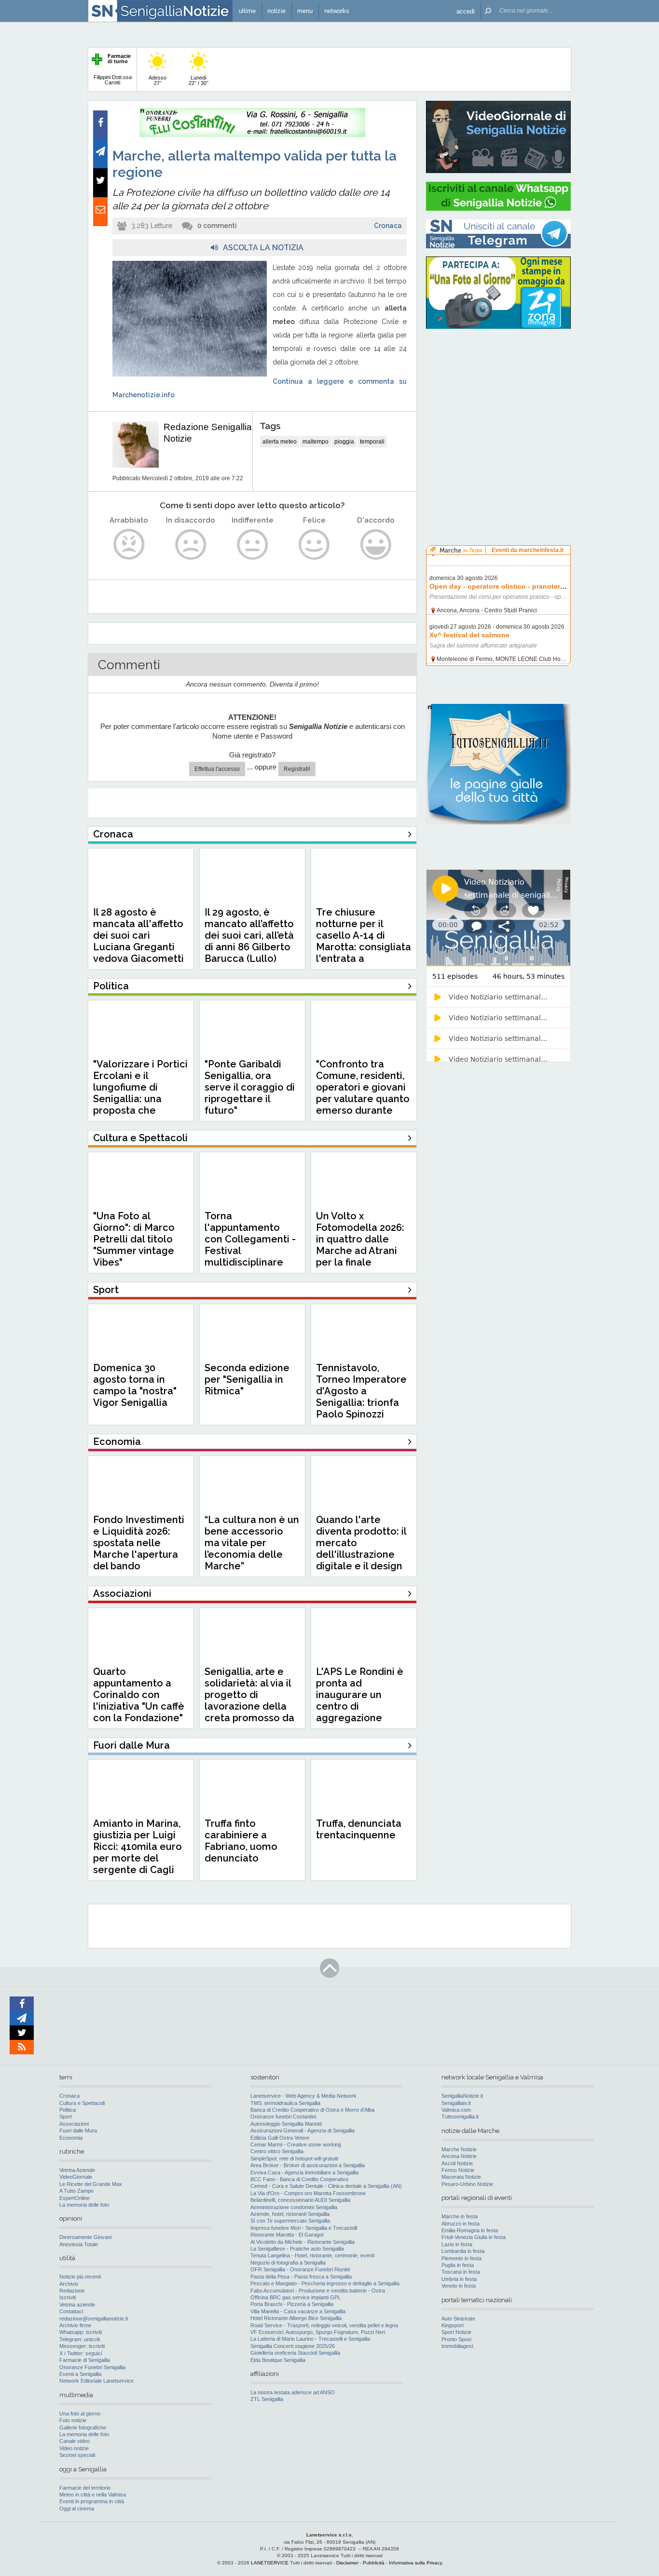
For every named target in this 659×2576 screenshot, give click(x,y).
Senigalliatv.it (456, 2103)
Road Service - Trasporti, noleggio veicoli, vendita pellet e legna (324, 2325)
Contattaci (71, 2311)
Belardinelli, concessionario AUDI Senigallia (300, 2200)
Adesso (158, 80)
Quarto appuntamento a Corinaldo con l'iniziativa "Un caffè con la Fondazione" (139, 1695)
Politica (68, 2110)
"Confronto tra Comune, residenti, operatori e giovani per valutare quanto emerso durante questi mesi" (363, 1093)
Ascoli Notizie (457, 2163)
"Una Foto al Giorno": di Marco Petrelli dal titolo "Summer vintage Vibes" (134, 1239)
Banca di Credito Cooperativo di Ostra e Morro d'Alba (312, 2110)
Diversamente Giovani (85, 2237)
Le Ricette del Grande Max (91, 2184)
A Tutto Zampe (76, 2191)
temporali (372, 442)
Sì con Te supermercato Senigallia (290, 2221)
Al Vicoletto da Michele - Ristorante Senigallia (302, 2242)
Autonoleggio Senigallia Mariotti (286, 2124)
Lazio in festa (457, 2244)
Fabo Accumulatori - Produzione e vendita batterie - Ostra (318, 2291)
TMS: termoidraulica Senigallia (285, 2103)
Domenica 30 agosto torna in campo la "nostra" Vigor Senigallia (135, 1385)
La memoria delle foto (84, 2205)
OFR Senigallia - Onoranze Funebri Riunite (300, 2269)
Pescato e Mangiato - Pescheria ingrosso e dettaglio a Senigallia (325, 2283)
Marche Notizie (459, 2149)
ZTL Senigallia (267, 2399)
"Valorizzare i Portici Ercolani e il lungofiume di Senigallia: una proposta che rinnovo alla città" (140, 1093)
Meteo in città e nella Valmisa (93, 2495)
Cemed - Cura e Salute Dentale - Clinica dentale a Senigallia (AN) (326, 2186)
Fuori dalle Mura (78, 2131)
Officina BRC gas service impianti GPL (295, 2297)
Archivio (69, 2284)
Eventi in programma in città (92, 2501)
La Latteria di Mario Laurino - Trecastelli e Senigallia (310, 2339)
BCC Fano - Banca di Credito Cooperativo (299, 2179)
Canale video (75, 2441)
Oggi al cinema (77, 2509)
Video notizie (74, 2448)
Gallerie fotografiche (83, 2428)
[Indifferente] (253, 545)
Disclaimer (347, 2563)
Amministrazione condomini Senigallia (294, 2207)
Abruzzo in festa (460, 2224)
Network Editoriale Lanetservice (96, 2381)
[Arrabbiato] (129, 545)
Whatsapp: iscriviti (81, 2332)
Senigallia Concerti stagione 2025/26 (293, 2346)
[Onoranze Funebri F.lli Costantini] (252, 135)
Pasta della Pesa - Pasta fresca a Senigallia (301, 2277)
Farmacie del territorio (85, 2488)
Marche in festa (460, 2216)
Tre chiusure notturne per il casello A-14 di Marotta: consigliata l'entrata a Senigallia (364, 941)
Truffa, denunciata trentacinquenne (359, 1829)
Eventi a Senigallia (80, 2374)
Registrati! (297, 769)
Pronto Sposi (456, 2339)
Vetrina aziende (77, 2305)
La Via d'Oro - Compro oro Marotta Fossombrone (308, 2193)
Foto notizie (73, 2420)
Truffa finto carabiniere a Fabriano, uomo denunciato (241, 1841)
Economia (71, 2138)
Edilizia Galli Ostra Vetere (280, 2138)
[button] (466, 11)
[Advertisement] (498, 398)
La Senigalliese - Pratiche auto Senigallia (297, 2249)
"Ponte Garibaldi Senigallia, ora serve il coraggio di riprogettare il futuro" (250, 1087)
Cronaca (388, 226)
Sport (66, 2117)
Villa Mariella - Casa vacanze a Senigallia (298, 2311)
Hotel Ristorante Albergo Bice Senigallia (296, 2318)
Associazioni (74, 2124)
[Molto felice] (376, 545)
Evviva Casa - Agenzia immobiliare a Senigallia (304, 2172)
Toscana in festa (461, 2272)
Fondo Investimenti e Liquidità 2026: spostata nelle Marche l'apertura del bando (139, 1543)
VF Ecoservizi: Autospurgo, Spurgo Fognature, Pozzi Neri (318, 2332)
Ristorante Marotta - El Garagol (287, 2235)
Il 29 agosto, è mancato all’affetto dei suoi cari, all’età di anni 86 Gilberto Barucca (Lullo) (249, 935)
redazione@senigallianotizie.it (94, 2319)
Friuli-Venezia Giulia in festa (474, 2237)
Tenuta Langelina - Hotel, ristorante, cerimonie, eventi (312, 2255)
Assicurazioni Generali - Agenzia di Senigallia (302, 2131)
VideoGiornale (76, 2177)
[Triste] (191, 545)
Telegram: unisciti (80, 2339)
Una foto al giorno (80, 2414)
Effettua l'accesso (217, 769)
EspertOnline (75, 2198)
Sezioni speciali (77, 2455)
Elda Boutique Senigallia (278, 2360)
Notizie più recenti (80, 2277)
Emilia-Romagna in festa (470, 2230)
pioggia (344, 442)
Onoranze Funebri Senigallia (92, 2367)
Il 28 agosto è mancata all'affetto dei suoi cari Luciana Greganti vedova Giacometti (138, 935)
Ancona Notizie (459, 2156)
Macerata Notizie (461, 2177)
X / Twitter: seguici (81, 2353)
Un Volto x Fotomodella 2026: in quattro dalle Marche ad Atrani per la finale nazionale (360, 1245)
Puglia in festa (458, 2265)
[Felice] (314, 545)
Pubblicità (374, 2563)
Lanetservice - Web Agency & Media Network (303, 2096)
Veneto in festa (459, 2286)
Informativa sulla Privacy (416, 2563)
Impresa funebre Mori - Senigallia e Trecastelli (304, 2228)
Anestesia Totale (79, 2244)
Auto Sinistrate (458, 2319)
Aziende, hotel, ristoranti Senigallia (290, 2214)
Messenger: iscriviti (82, 2346)
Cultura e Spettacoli (82, 2103)
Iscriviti (68, 2297)
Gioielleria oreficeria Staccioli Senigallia (295, 2353)
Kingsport (453, 2325)
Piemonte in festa (461, 2258)
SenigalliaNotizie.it (462, 2096)
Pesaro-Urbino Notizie (467, 2184)
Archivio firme (75, 2325)
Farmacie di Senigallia (85, 2360)
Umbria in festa (459, 2279)
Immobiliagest (457, 2346)
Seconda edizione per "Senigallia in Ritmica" (247, 1379)
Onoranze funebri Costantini (283, 2117)
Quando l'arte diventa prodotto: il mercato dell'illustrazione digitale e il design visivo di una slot (361, 1549)
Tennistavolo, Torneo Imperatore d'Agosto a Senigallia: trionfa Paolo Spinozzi (361, 1391)
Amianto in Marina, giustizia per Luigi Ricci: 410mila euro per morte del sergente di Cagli (137, 1847)
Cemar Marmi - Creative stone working (296, 2144)
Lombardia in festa (463, 2251)
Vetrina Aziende (77, 2170)
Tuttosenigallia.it (460, 2117)
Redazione (72, 2291)
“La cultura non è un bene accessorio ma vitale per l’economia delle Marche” (252, 1543)
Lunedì (199, 80)
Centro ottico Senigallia (277, 2151)
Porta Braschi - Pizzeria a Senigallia (292, 2304)
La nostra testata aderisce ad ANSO (293, 2392)
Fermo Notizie (458, 2170)
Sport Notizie (456, 2332)
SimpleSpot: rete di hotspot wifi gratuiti (294, 2158)
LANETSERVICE (270, 2563)
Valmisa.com (456, 2110)
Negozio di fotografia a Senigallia (288, 2263)
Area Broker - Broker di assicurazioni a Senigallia (308, 2165)
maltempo (316, 442)
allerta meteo (280, 442)
